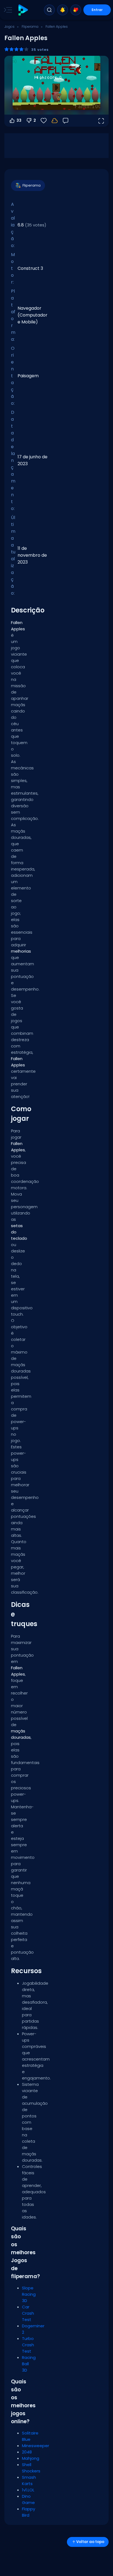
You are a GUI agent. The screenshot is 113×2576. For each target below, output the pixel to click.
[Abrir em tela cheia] (101, 121)
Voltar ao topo (90, 2542)
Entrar (97, 10)
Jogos (9, 27)
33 (19, 120)
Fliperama (30, 27)
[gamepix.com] (23, 10)
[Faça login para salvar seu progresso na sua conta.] (55, 121)
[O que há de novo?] (63, 10)
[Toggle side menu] (7, 10)
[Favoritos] (76, 10)
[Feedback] (66, 121)
